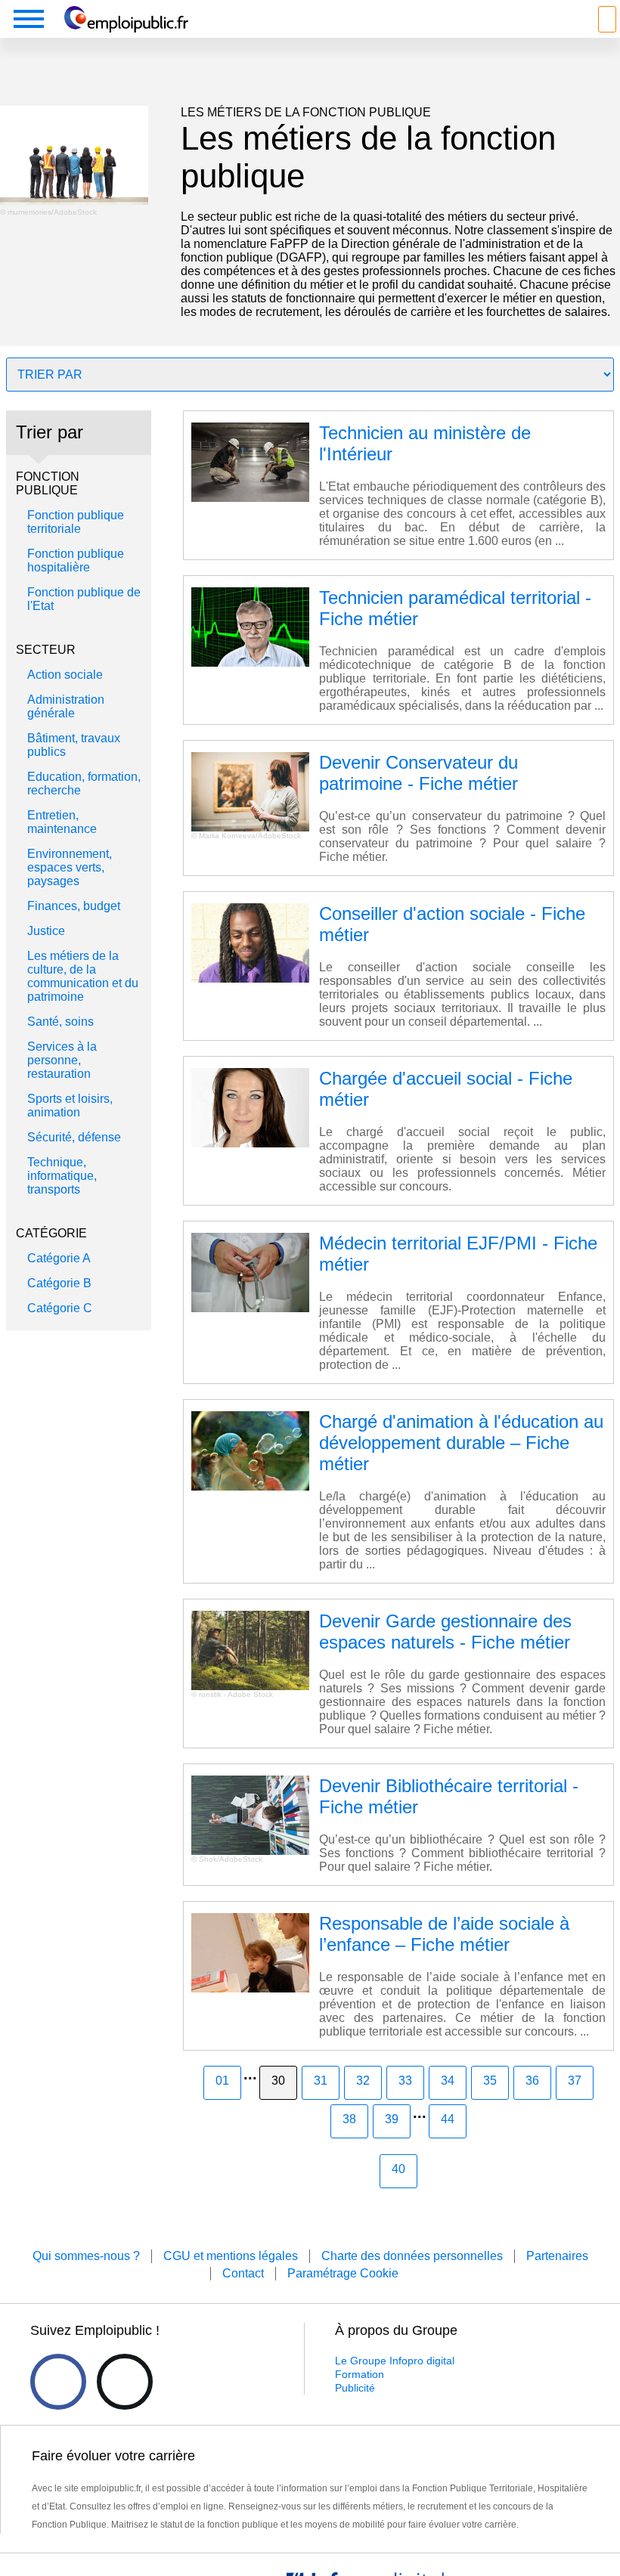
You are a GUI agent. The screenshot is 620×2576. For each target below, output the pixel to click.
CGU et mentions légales (231, 2256)
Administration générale (66, 706)
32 (363, 2081)
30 (278, 2081)
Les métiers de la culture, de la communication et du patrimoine (83, 976)
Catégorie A (59, 1258)
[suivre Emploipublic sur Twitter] (125, 2382)
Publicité (355, 2388)
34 (448, 2081)
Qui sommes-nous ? (86, 2256)
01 (222, 2081)
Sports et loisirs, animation (70, 1105)
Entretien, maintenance (62, 822)
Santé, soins (60, 1022)
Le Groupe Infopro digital (395, 2361)
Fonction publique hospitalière (76, 560)
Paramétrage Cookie (343, 2273)
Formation (360, 2374)
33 (405, 2081)
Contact (243, 2273)
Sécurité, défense (74, 1137)
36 (532, 2081)
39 (392, 2119)
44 (448, 2119)
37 (575, 2081)
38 (349, 2119)
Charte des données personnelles (412, 2256)
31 (321, 2081)
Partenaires (557, 2256)
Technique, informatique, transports (62, 1176)
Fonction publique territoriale (76, 522)
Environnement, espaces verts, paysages (70, 867)
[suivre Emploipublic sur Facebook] (58, 2382)
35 (490, 2081)
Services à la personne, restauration (62, 1060)
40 (398, 2169)
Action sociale (65, 675)
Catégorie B (59, 1283)
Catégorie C (60, 1308)
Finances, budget (74, 906)
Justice (46, 931)
